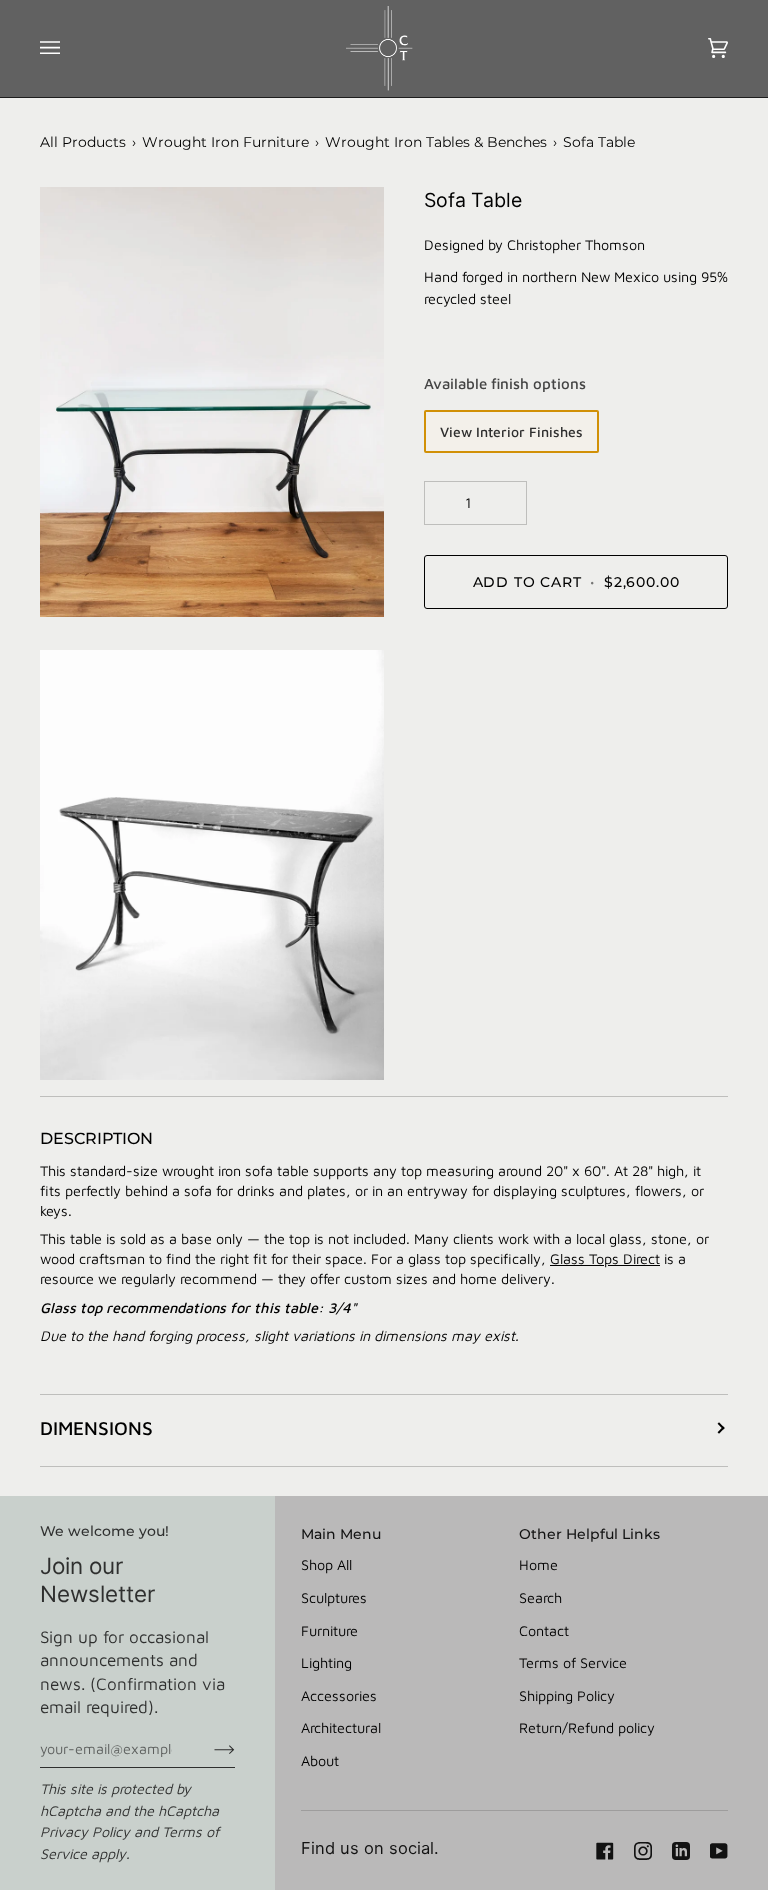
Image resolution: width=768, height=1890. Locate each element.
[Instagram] (643, 1851)
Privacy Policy (85, 1831)
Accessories (339, 1695)
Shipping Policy (567, 1695)
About (320, 1760)
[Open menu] (70, 48)
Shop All (326, 1564)
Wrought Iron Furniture (225, 142)
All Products (83, 142)
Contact (544, 1630)
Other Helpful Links (589, 1534)
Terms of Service (573, 1662)
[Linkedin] (681, 1851)
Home (538, 1564)
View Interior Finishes (511, 431)
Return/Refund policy (587, 1727)
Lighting (326, 1662)
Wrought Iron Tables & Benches (436, 142)
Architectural (341, 1727)
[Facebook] (605, 1851)
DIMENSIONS (96, 1428)
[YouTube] (719, 1851)
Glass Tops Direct (605, 1258)
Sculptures (334, 1597)
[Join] (208, 1749)
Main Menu (341, 1534)
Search (540, 1597)
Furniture (329, 1630)
